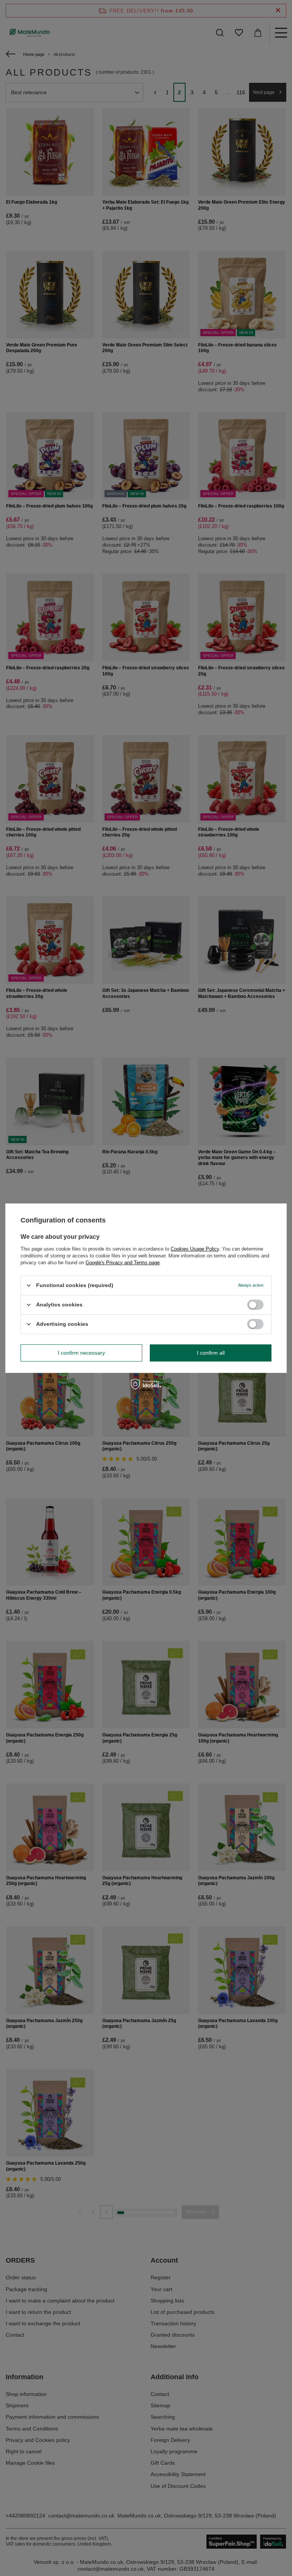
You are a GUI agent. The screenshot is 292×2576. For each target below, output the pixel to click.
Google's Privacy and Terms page (123, 1262)
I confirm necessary (81, 1353)
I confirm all (211, 1353)
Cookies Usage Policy (195, 1248)
